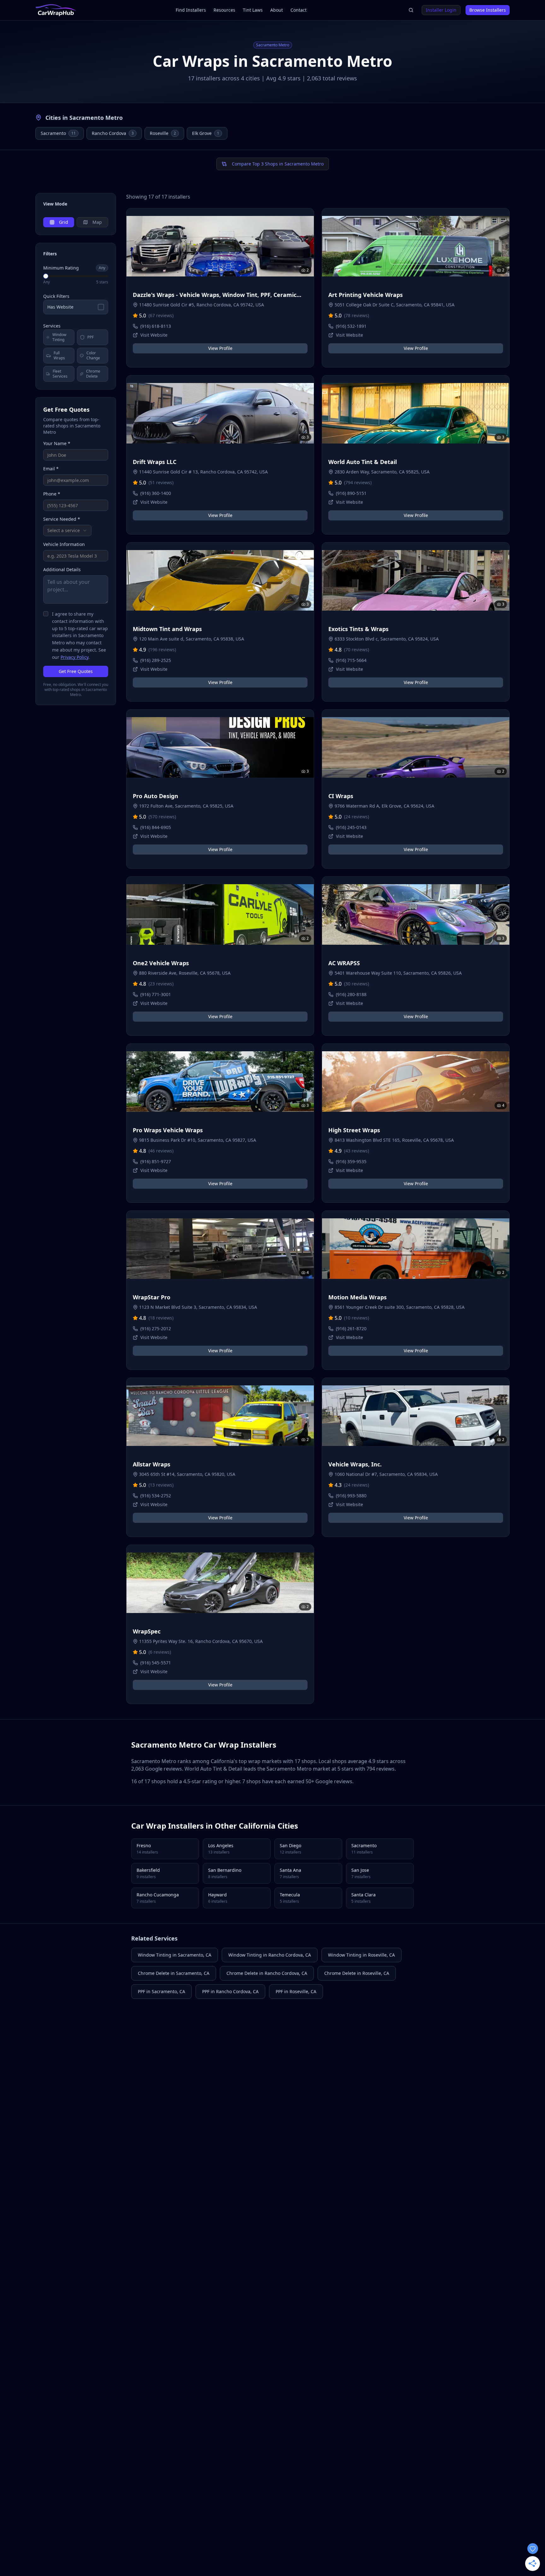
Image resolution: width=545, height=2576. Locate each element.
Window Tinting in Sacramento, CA (175, 1955)
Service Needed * (62, 519)
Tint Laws (253, 10)
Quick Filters (56, 296)
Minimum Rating (61, 268)
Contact (299, 10)
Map (97, 222)
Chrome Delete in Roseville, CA (357, 1973)
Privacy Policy (74, 657)
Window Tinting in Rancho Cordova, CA (270, 1955)
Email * (51, 469)
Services (52, 326)
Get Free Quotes (76, 671)
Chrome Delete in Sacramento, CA (174, 1973)
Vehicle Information (64, 544)
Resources (224, 10)
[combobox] (67, 531)
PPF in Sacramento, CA (161, 1991)
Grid (64, 222)
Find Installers (191, 10)
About (277, 10)
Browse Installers (488, 10)
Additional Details (62, 569)
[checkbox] (46, 614)
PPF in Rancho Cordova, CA (230, 1991)
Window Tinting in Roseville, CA (361, 1955)
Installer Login (441, 10)
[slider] (46, 276)
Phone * (52, 494)
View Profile (220, 348)
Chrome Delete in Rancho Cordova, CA (267, 1973)
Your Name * (57, 443)
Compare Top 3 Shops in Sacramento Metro (278, 164)
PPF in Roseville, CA (296, 1991)
